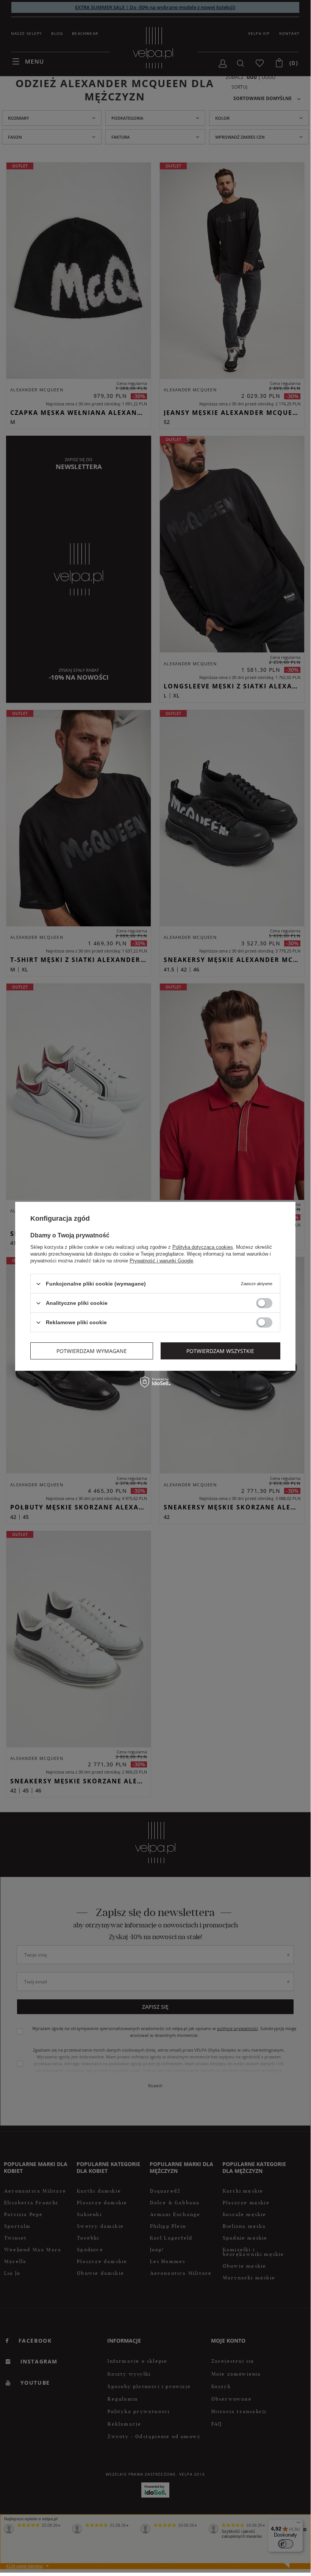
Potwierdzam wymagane (92, 1351)
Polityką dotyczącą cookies (203, 1247)
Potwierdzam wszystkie (220, 1351)
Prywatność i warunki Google (161, 1261)
